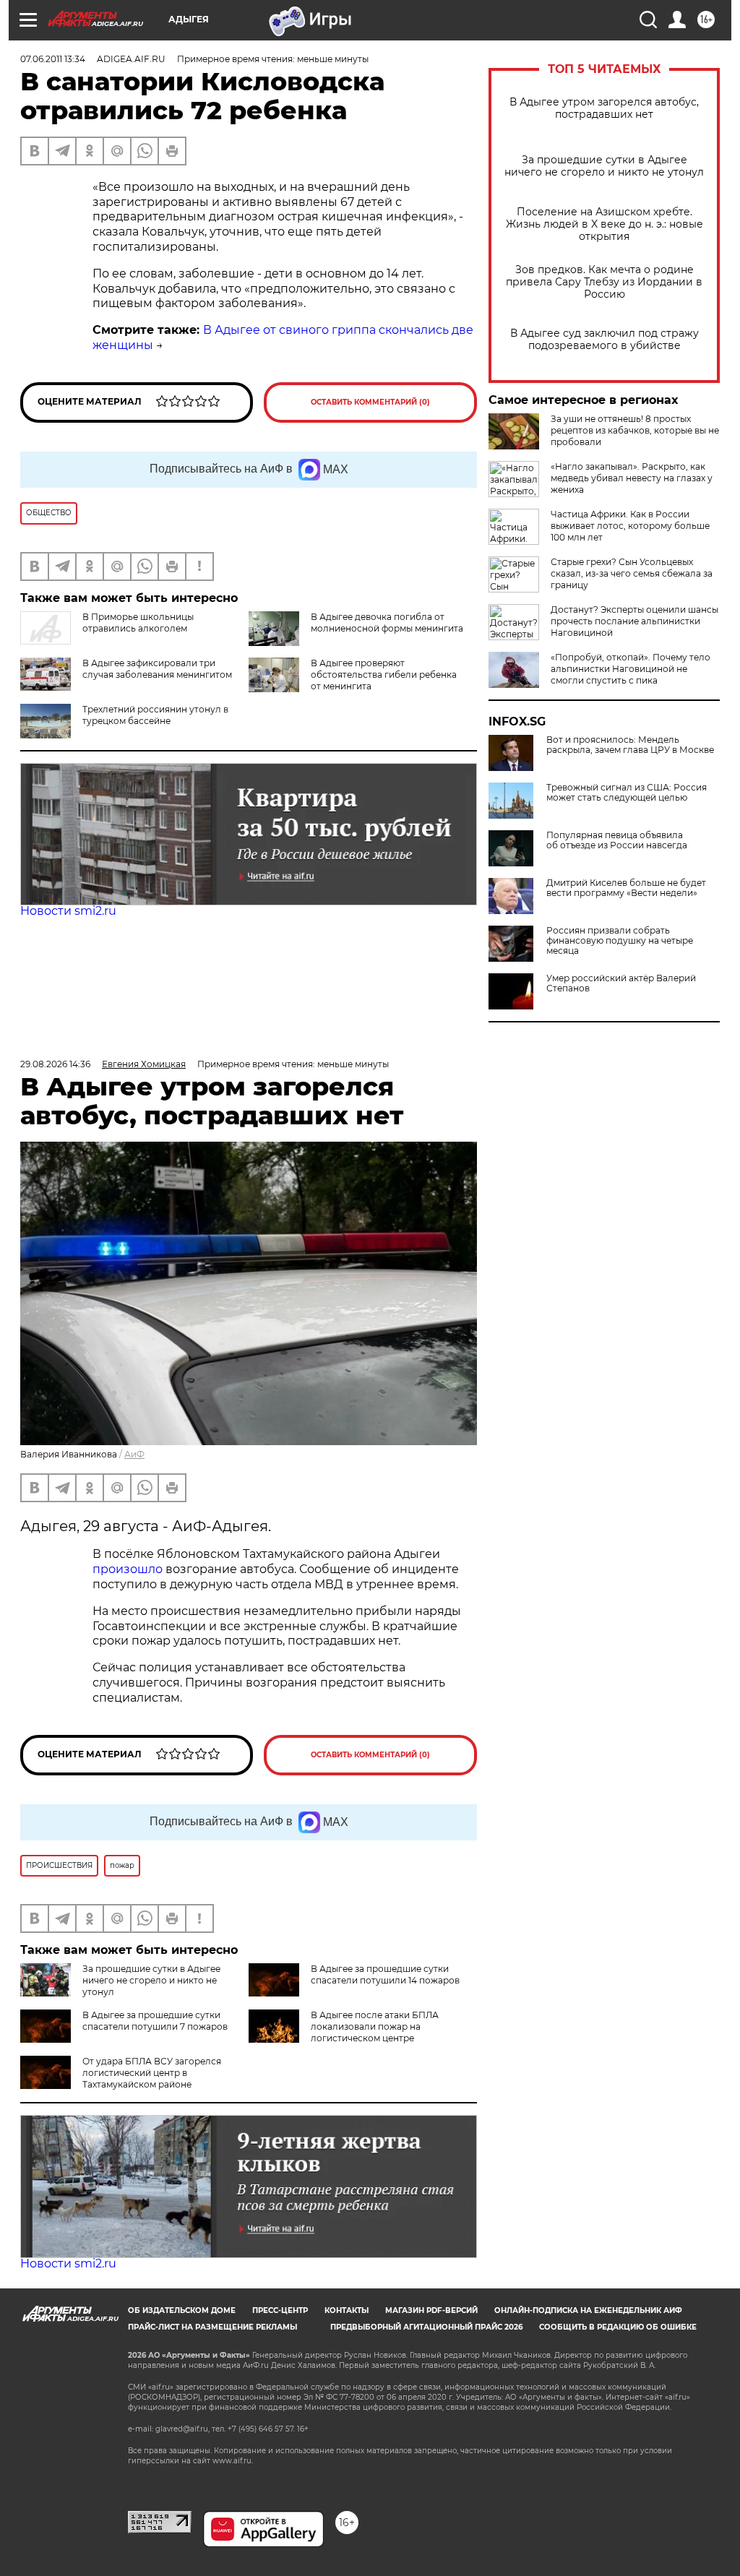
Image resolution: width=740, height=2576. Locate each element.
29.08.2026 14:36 (55, 1064)
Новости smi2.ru (68, 911)
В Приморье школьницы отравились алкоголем (138, 623)
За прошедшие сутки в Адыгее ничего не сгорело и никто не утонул (604, 166)
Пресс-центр (280, 2310)
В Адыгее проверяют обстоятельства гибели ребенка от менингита (384, 675)
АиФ (134, 1454)
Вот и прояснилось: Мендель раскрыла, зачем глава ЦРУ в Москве (630, 745)
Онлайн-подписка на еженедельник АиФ (588, 2310)
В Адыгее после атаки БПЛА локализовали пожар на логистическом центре (375, 2026)
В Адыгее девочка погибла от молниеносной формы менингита (387, 623)
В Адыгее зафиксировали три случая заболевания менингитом (157, 669)
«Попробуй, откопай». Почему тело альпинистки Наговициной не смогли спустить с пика (631, 669)
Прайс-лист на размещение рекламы (212, 2327)
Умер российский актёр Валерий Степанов (621, 983)
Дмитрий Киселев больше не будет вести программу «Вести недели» (626, 888)
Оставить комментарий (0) (370, 402)
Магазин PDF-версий (431, 2310)
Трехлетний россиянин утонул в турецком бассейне (155, 715)
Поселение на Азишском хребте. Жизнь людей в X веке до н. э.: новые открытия (605, 224)
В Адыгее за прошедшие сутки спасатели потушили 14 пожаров (385, 1974)
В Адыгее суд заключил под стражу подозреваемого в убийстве (605, 340)
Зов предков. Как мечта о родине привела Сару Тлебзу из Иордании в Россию (604, 282)
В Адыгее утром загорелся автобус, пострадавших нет (604, 108)
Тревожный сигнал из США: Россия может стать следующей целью (627, 793)
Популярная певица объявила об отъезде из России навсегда (617, 840)
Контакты (347, 2310)
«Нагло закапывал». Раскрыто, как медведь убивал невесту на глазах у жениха (632, 478)
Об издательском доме (182, 2310)
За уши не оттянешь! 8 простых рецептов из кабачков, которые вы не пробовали (635, 430)
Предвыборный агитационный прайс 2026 (426, 2327)
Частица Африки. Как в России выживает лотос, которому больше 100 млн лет (630, 526)
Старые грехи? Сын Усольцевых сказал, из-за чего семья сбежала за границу (632, 573)
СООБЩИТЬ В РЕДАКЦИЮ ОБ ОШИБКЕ (618, 2327)
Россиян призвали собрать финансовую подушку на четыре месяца (620, 941)
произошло (129, 1569)
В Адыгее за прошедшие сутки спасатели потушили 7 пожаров (155, 2021)
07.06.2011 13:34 (53, 59)
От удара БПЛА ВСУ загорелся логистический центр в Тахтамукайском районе (152, 2073)
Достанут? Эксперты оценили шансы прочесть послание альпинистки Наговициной (634, 621)
